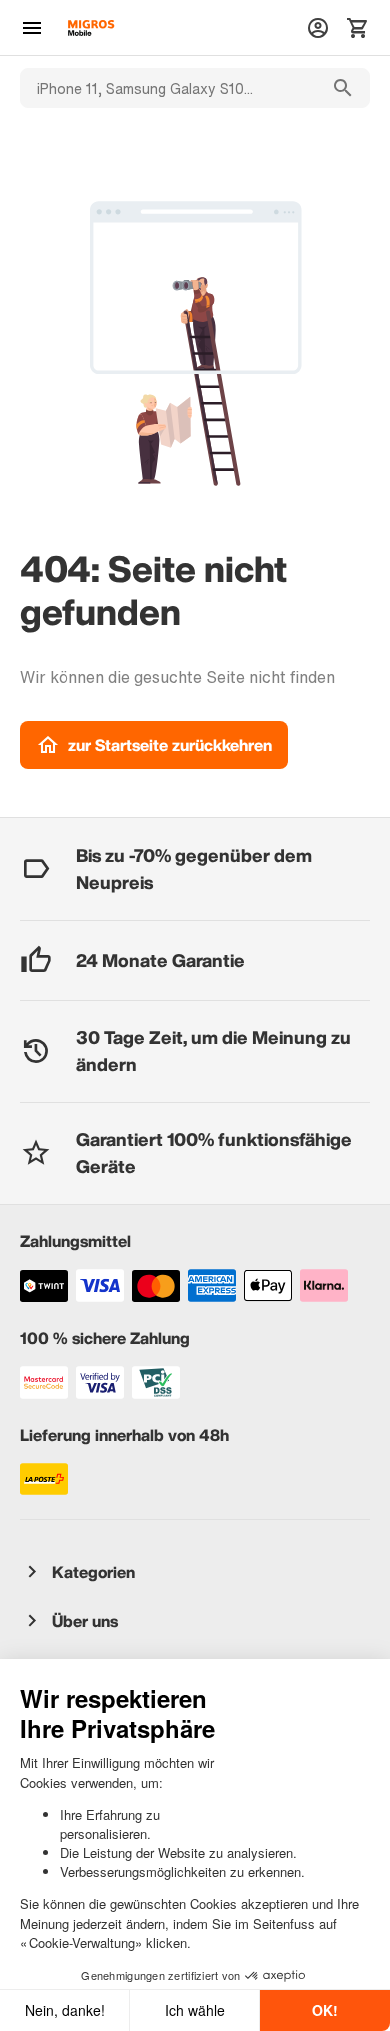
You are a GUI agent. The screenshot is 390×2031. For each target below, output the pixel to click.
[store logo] (91, 28)
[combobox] (168, 88)
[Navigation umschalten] (32, 28)
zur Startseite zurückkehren (170, 745)
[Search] (343, 88)
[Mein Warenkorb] (358, 28)
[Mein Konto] (318, 28)
